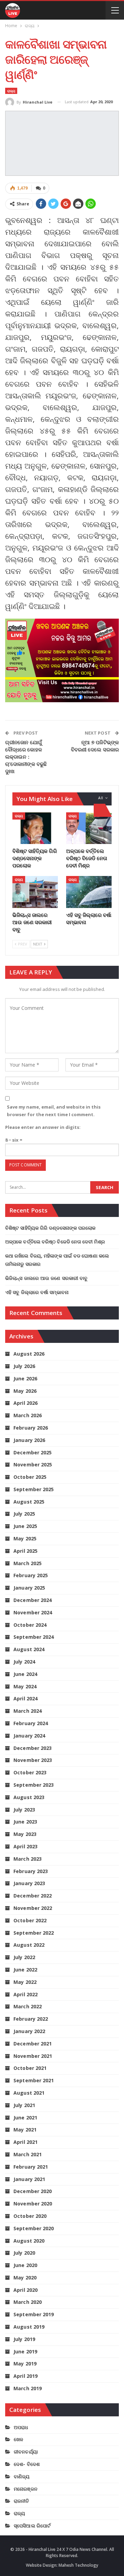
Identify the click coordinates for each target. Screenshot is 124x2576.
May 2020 (25, 2278)
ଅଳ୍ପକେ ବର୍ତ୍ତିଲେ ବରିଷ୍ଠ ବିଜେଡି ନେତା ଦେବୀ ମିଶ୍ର (55, 1242)
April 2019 (25, 2376)
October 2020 (30, 2216)
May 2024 (25, 1686)
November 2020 (33, 2204)
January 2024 (29, 1736)
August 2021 (29, 2093)
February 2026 (31, 1428)
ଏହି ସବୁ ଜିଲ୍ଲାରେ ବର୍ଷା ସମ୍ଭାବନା (37, 1292)
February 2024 (31, 1723)
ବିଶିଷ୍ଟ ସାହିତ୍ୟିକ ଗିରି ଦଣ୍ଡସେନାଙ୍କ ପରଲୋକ (50, 1228)
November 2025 (33, 1465)
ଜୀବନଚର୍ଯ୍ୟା (26, 2452)
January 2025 (29, 1588)
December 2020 (33, 2191)
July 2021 (24, 2105)
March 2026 (28, 1415)
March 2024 (28, 1711)
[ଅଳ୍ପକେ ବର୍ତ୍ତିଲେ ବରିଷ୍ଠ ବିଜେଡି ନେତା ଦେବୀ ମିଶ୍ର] (89, 828)
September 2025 (34, 1489)
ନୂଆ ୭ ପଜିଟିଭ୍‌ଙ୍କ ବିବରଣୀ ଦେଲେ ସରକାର (95, 746)
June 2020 (25, 2265)
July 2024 (24, 1662)
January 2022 (29, 2031)
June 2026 (25, 1378)
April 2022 (25, 1994)
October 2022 (30, 1920)
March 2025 (28, 1563)
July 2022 (24, 1957)
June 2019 (25, 2351)
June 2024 (25, 1674)
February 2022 (31, 2019)
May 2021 (25, 2130)
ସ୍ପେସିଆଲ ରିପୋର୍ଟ (32, 2526)
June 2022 (25, 1970)
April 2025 (25, 1551)
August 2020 (29, 2241)
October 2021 (30, 2068)
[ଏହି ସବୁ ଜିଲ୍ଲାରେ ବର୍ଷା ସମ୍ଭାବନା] (89, 892)
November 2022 (33, 1908)
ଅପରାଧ (21, 2427)
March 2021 (28, 2154)
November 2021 (33, 2056)
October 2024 (30, 1625)
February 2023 (31, 1871)
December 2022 (33, 1896)
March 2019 (28, 2388)
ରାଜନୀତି (21, 2501)
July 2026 (24, 1366)
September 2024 (34, 1637)
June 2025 (25, 1526)
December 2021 (33, 2044)
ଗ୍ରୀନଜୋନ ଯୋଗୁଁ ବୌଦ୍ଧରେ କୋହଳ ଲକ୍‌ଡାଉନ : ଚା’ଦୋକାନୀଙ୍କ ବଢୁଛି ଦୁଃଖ (26, 757)
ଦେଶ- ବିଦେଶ (27, 2464)
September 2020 (34, 2228)
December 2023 (33, 1748)
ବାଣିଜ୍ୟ (22, 2476)
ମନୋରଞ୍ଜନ (26, 2489)
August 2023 (29, 1797)
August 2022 (29, 1945)
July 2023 (24, 1810)
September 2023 (34, 1785)
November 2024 (33, 1612)
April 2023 (25, 1846)
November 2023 (33, 1760)
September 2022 (34, 1933)
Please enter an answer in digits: (43, 1127)
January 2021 (29, 2179)
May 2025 (25, 1538)
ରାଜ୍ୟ (11, 91)
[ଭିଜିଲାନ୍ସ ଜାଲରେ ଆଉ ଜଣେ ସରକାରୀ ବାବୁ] (35, 892)
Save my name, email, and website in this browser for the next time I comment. (54, 1111)
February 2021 (31, 2167)
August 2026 (29, 1354)
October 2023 (30, 1772)
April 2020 (25, 2290)
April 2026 (25, 1403)
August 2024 (29, 1649)
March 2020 (28, 2302)
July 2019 (24, 2339)
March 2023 (28, 1859)
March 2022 (28, 2006)
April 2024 (25, 1698)
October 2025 (30, 1477)
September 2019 (34, 2314)
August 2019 (29, 2327)
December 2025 (33, 1452)
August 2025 (29, 1502)
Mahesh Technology (78, 2565)
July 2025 (24, 1514)
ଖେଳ (18, 2439)
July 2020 (24, 2253)
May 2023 (25, 1834)
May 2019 (25, 2364)
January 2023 (29, 1883)
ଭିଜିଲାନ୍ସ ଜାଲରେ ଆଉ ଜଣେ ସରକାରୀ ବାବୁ (46, 1278)
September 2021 (34, 2080)
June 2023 (25, 1822)
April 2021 (25, 2142)
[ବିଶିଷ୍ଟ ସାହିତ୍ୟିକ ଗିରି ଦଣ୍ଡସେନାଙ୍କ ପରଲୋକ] (35, 828)
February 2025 (31, 1575)
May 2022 (25, 1982)
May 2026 (25, 1391)
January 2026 (29, 1440)
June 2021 (25, 2118)
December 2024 (33, 1600)
